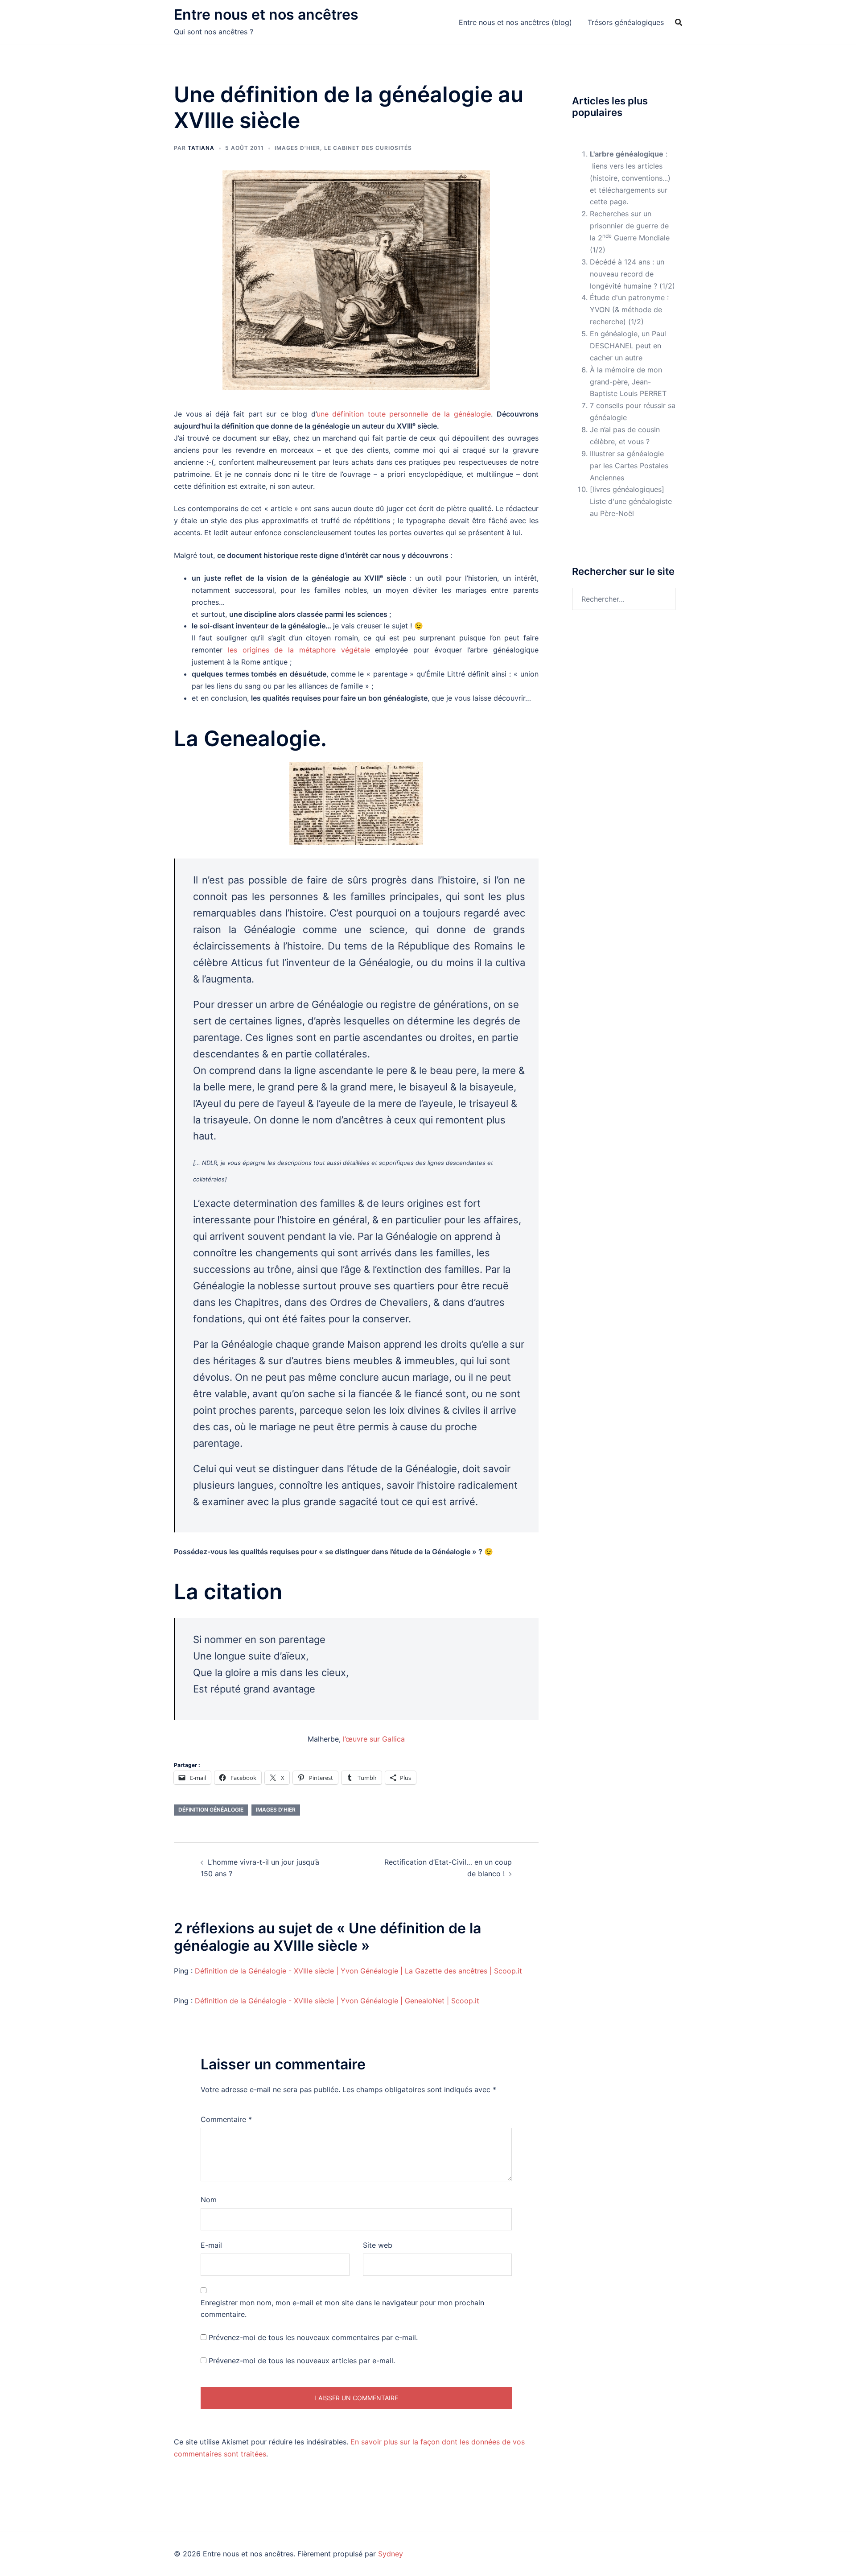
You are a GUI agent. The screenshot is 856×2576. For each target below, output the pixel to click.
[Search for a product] (679, 22)
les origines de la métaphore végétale (299, 650)
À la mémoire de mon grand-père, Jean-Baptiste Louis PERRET (628, 382)
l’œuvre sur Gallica (374, 1739)
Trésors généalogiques (626, 22)
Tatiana (201, 148)
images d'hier (276, 1810)
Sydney (391, 2554)
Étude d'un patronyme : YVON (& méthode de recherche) (629, 310)
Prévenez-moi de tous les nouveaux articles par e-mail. (302, 2361)
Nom (209, 2200)
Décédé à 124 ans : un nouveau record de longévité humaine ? (627, 274)
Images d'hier (297, 148)
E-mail (211, 2245)
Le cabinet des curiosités (368, 148)
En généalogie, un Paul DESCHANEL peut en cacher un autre (628, 346)
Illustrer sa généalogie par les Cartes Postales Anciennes (629, 466)
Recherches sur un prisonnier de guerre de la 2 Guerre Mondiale (630, 226)
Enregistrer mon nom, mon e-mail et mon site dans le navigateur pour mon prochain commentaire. (342, 2309)
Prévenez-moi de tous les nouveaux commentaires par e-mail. (313, 2337)
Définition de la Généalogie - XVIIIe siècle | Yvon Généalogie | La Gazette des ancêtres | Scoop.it (358, 1971)
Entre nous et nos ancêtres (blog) (515, 22)
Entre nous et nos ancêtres (266, 14)
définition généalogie (211, 1810)
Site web (378, 2245)
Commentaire (226, 2119)
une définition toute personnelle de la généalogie (404, 414)
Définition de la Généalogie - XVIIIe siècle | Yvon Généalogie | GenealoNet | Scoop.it (337, 2001)
